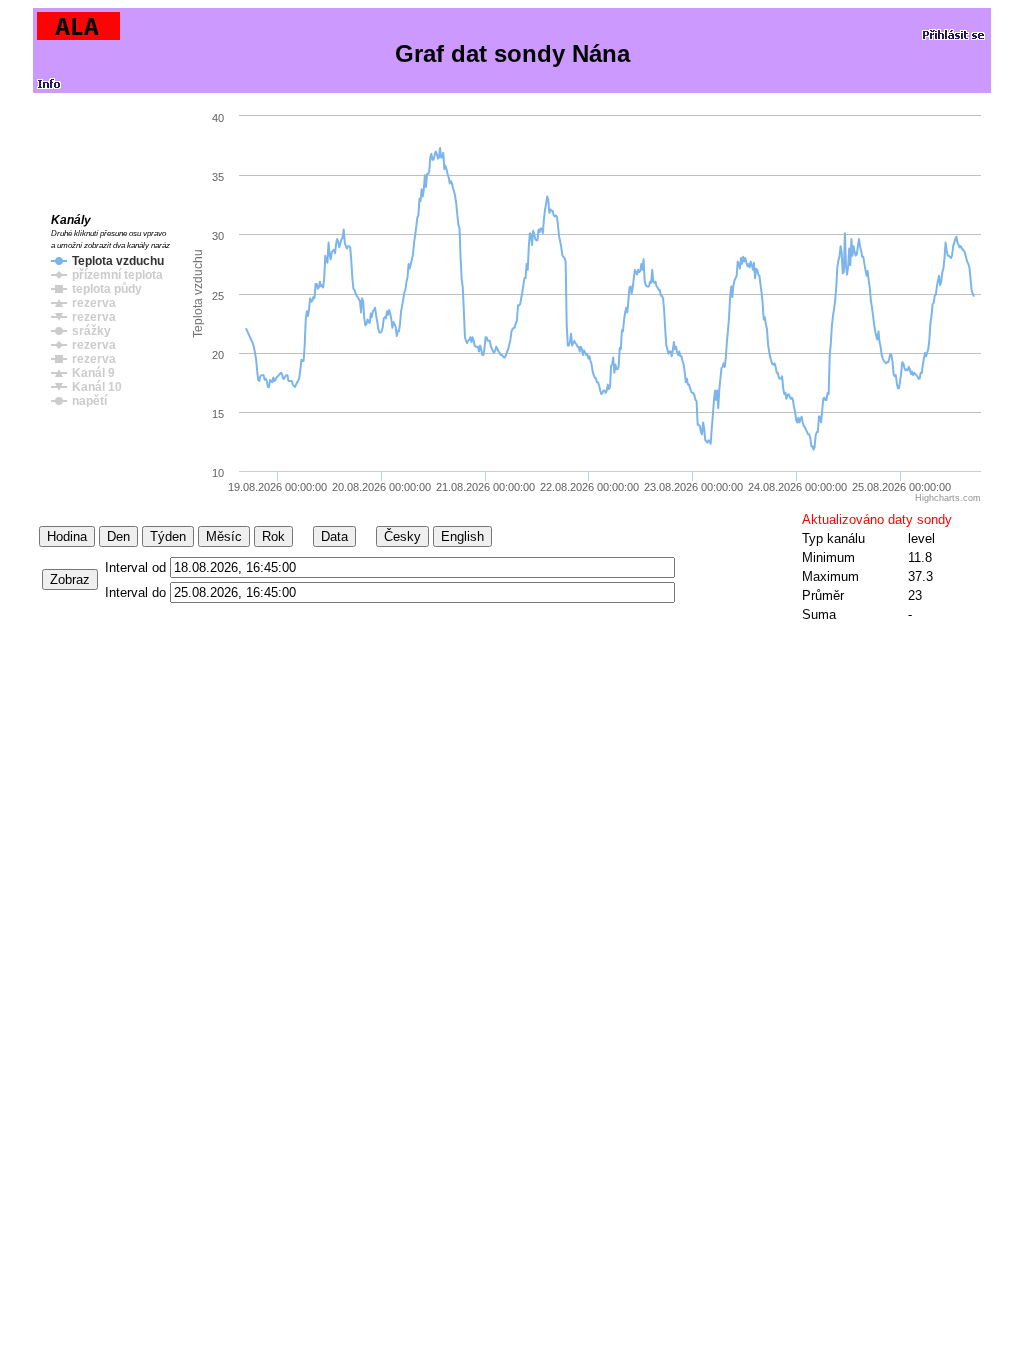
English (462, 536)
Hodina (67, 536)
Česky (402, 536)
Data (334, 536)
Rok (273, 536)
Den (118, 536)
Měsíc (224, 536)
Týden (168, 536)
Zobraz (70, 579)
